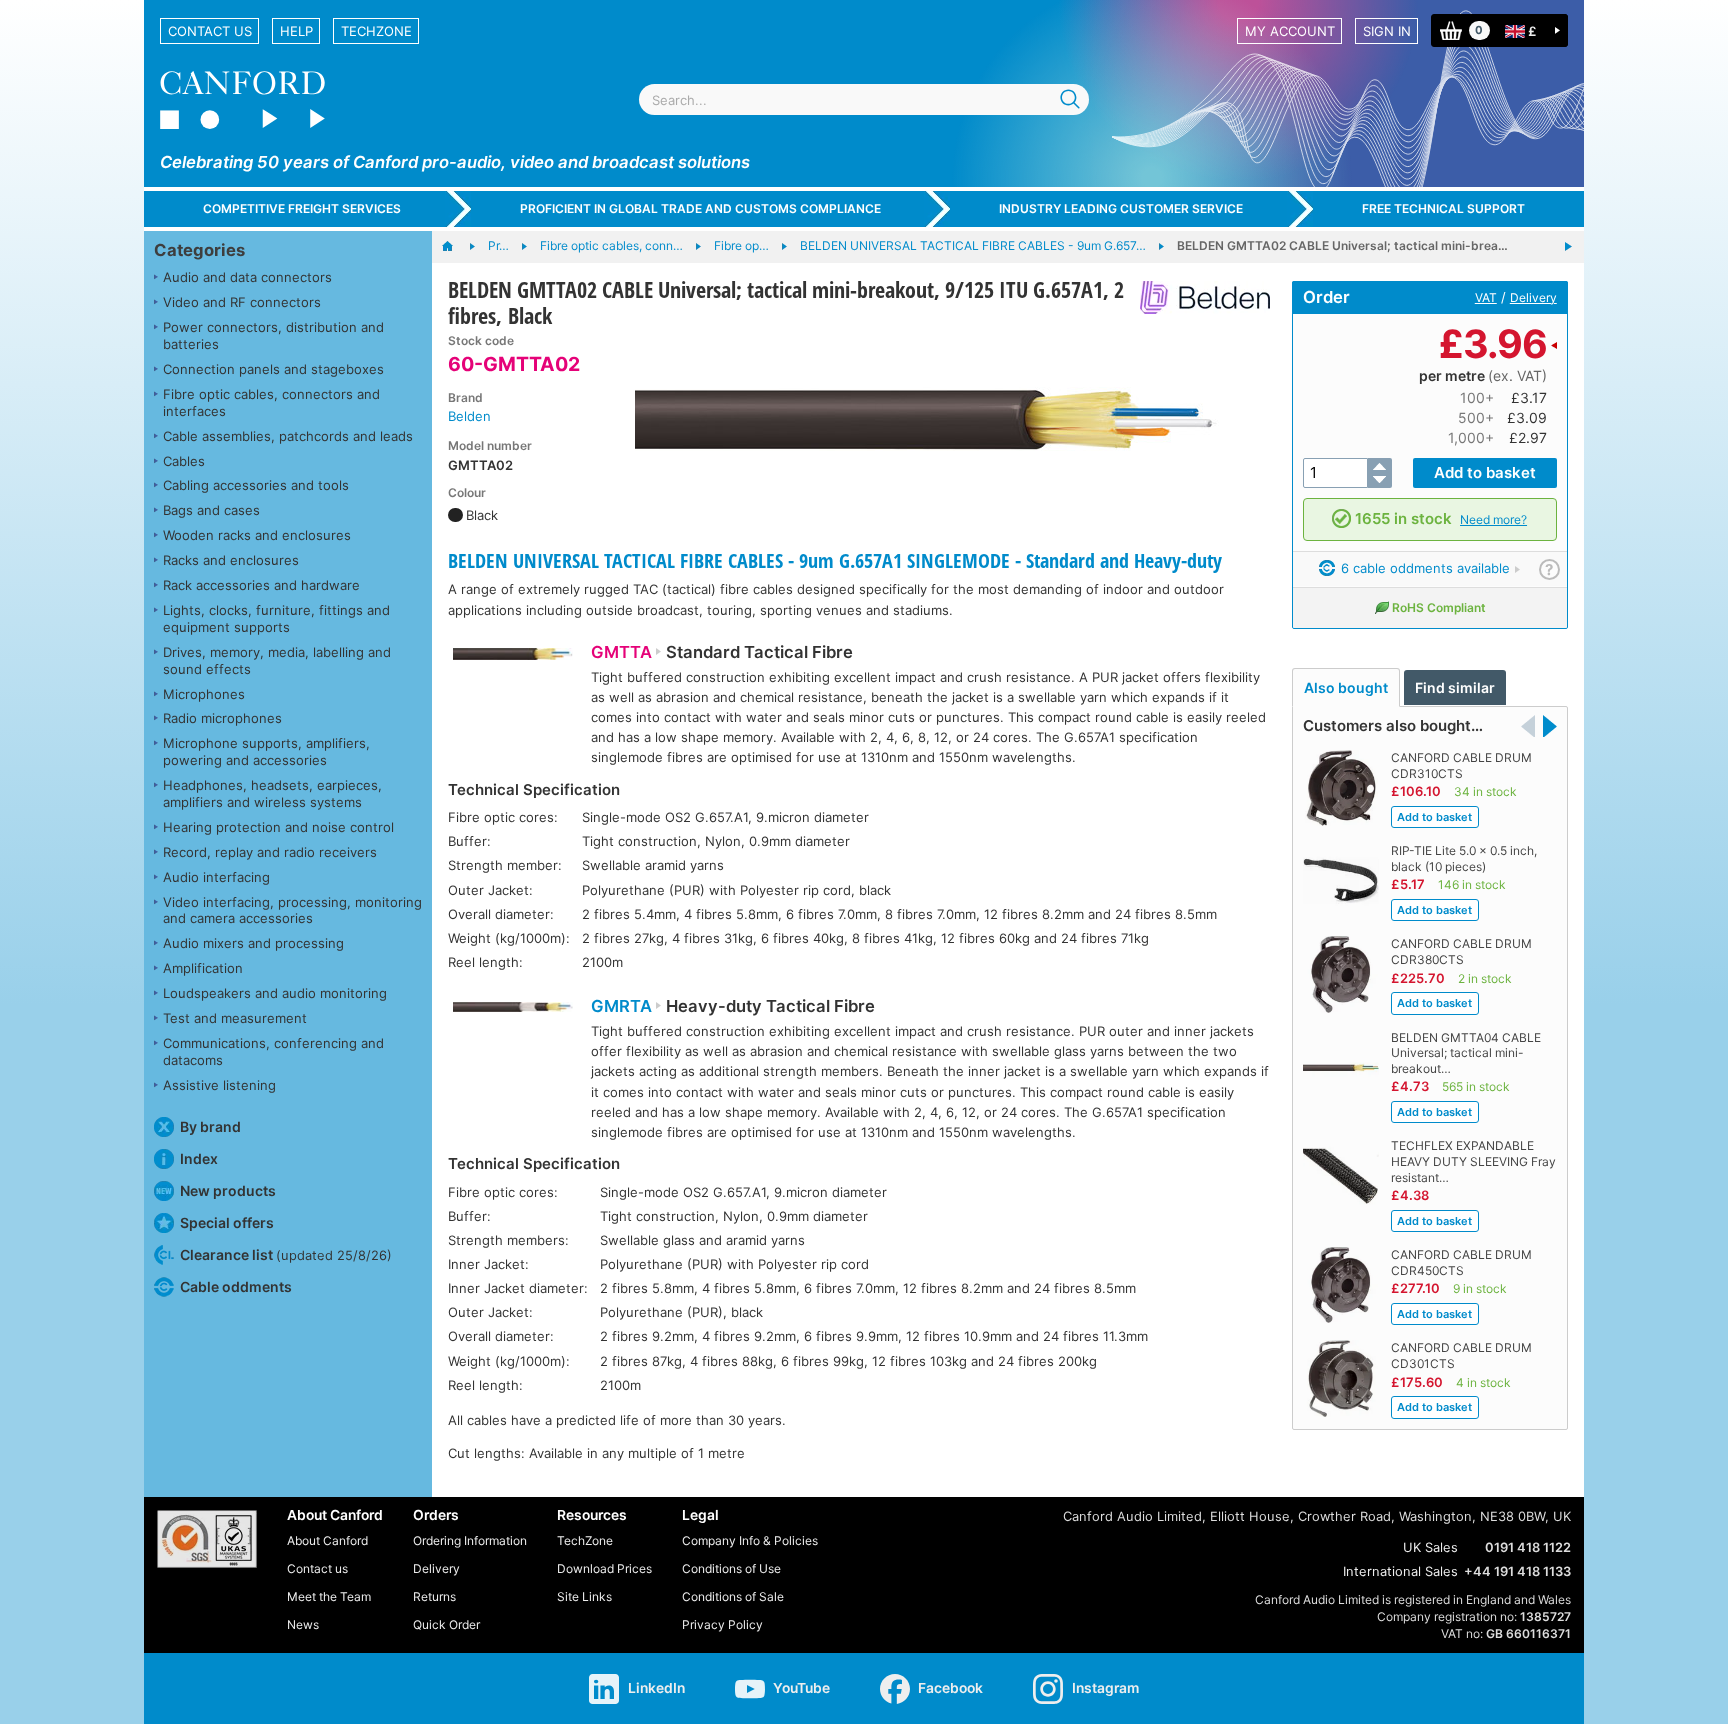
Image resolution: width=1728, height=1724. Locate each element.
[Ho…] (457, 247)
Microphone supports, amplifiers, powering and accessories (266, 751)
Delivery (1533, 297)
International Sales (1400, 1571)
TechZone (376, 31)
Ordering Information (470, 1540)
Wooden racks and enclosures (257, 535)
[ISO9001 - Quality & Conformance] (207, 1539)
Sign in (1387, 31)
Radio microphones (222, 718)
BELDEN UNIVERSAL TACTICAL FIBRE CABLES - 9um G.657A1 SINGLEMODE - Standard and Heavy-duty (835, 560)
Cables (184, 461)
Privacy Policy (722, 1624)
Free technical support (1443, 208)
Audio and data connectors (247, 277)
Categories (199, 250)
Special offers (227, 1222)
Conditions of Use (731, 1568)
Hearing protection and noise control (278, 827)
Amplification (203, 968)
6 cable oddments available (1423, 568)
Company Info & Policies (750, 1540)
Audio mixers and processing (253, 943)
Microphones (204, 694)
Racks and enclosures (231, 560)
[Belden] (1197, 297)
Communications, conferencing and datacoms (273, 1051)
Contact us (210, 31)
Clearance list (286, 1254)
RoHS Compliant (1439, 607)
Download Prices (604, 1568)
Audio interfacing (216, 877)
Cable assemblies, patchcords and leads (288, 436)
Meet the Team (329, 1596)
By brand (210, 1126)
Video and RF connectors (242, 302)
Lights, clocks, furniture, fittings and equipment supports (276, 618)
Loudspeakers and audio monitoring (275, 993)
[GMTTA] (513, 665)
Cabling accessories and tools (256, 485)
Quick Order (446, 1624)
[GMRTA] (513, 1019)
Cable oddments (236, 1286)
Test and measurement (235, 1018)
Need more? (1493, 519)
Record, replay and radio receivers (270, 852)
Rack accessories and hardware (261, 585)
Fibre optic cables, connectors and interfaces (271, 402)
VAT (1486, 297)
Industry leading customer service (1121, 208)
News (303, 1624)
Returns (434, 1596)
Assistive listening (219, 1085)
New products (228, 1190)
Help (296, 31)
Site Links (584, 1596)
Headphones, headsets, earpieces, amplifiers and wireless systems (272, 793)
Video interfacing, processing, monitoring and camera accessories (292, 910)
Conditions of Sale (733, 1596)
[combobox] (864, 99)
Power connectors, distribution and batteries (273, 335)
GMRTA (621, 1006)
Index (199, 1158)
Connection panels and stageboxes (273, 369)
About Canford (327, 1540)
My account (1290, 31)
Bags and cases (211, 510)
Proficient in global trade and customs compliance (700, 208)
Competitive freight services (302, 208)
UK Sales (1430, 1547)
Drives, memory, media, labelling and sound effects (277, 660)
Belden (469, 416)
